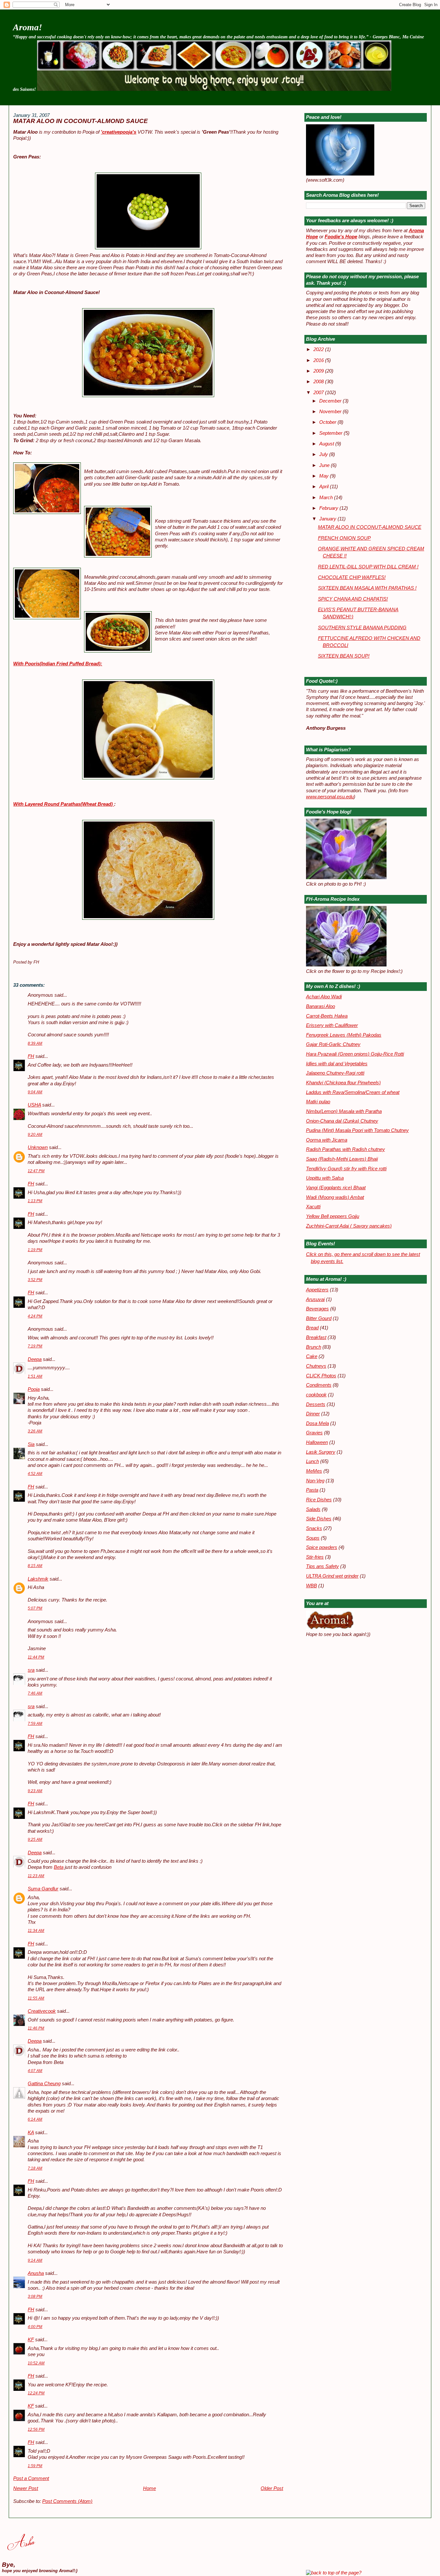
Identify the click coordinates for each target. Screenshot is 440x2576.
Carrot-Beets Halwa (327, 1016)
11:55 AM (36, 1998)
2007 (319, 393)
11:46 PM (36, 2028)
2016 (319, 360)
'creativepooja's (119, 132)
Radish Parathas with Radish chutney (345, 1149)
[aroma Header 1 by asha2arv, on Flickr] (214, 89)
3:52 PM (35, 1280)
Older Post (272, 2488)
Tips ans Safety (322, 1566)
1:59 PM (35, 2466)
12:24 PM (36, 2393)
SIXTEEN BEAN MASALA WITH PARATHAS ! (367, 588)
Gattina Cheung (44, 2084)
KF (31, 2340)
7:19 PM (35, 1346)
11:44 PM (36, 1657)
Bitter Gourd (319, 1318)
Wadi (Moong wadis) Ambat (335, 1197)
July (324, 454)
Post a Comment (31, 2478)
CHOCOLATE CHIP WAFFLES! (352, 577)
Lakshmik (38, 1579)
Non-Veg (315, 1481)
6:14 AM (35, 2119)
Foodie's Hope (341, 237)
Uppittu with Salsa (325, 1178)
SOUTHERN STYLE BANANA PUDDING (362, 628)
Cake (312, 1356)
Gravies (314, 1433)
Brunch (314, 1347)
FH (31, 1056)
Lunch (312, 1461)
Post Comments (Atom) (67, 2501)
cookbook (316, 1395)
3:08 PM (35, 2296)
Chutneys (316, 1366)
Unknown (38, 1147)
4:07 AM (35, 2071)
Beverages (317, 1309)
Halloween (317, 1442)
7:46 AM (35, 1693)
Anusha (36, 2273)
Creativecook (42, 2011)
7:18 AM (35, 2168)
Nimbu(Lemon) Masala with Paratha (344, 1111)
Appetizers (317, 1290)
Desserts (316, 1404)
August (327, 444)
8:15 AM (35, 1566)
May (325, 476)
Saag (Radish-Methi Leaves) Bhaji (342, 1159)
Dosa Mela (317, 1423)
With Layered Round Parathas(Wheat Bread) (64, 804)
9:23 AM (35, 1791)
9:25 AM (35, 1839)
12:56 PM (36, 2429)
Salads (313, 1509)
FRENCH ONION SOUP (344, 538)
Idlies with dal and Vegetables (337, 1064)
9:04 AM (35, 1092)
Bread (312, 1328)
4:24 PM (35, 1316)
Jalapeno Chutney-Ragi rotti (335, 1073)
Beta (59, 1867)
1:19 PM (35, 1250)
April (325, 487)
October (328, 422)
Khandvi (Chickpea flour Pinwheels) (343, 1083)
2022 (319, 349)
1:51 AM (35, 1376)
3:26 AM (35, 1431)
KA (31, 2133)
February (329, 508)
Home (149, 2488)
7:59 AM (35, 1724)
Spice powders (322, 1547)
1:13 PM (35, 1201)
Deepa (35, 1359)
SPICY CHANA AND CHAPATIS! (353, 599)
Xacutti (313, 1207)
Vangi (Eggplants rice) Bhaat (336, 1188)
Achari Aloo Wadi (324, 997)
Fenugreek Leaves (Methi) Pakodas (344, 1035)
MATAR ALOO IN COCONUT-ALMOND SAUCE (81, 121)
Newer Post (26, 2488)
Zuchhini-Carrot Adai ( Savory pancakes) (349, 1226)
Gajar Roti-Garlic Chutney (333, 1044)
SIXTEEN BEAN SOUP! (344, 656)
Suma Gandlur (43, 1889)
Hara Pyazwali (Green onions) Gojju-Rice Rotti (355, 1054)
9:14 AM (35, 2260)
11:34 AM (36, 1931)
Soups (313, 1538)
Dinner (313, 1414)
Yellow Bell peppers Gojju (333, 1216)
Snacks (314, 1528)
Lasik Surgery (321, 1452)
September (331, 433)
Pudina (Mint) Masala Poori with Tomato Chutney (357, 1130)
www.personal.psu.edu (330, 797)
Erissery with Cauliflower (332, 1025)
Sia (31, 1444)
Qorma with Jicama (327, 1140)
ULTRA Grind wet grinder (332, 1576)
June (325, 465)
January (328, 519)
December (331, 401)
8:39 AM (35, 1043)
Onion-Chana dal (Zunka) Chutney (342, 1121)
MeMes (314, 1471)
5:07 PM (35, 1608)
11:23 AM (36, 1876)
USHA (34, 1105)
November (331, 412)
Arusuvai (315, 1299)
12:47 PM (36, 1171)
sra (31, 1670)
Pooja (34, 1389)
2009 (319, 371)
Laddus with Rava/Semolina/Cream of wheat (353, 1092)
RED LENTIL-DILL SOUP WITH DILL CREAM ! (368, 567)
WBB (311, 1586)
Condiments (319, 1385)
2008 (319, 382)
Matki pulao (318, 1102)
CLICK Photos (321, 1376)
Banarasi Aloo (320, 1006)
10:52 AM (36, 2363)
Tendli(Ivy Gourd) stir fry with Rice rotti (346, 1169)
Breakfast (316, 1337)
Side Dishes (319, 1519)
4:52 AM (35, 1474)
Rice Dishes (319, 1500)
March (327, 498)
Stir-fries (315, 1557)
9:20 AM (35, 1135)
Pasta (312, 1490)
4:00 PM (35, 2327)
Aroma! (28, 27)
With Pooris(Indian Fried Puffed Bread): (58, 664)
